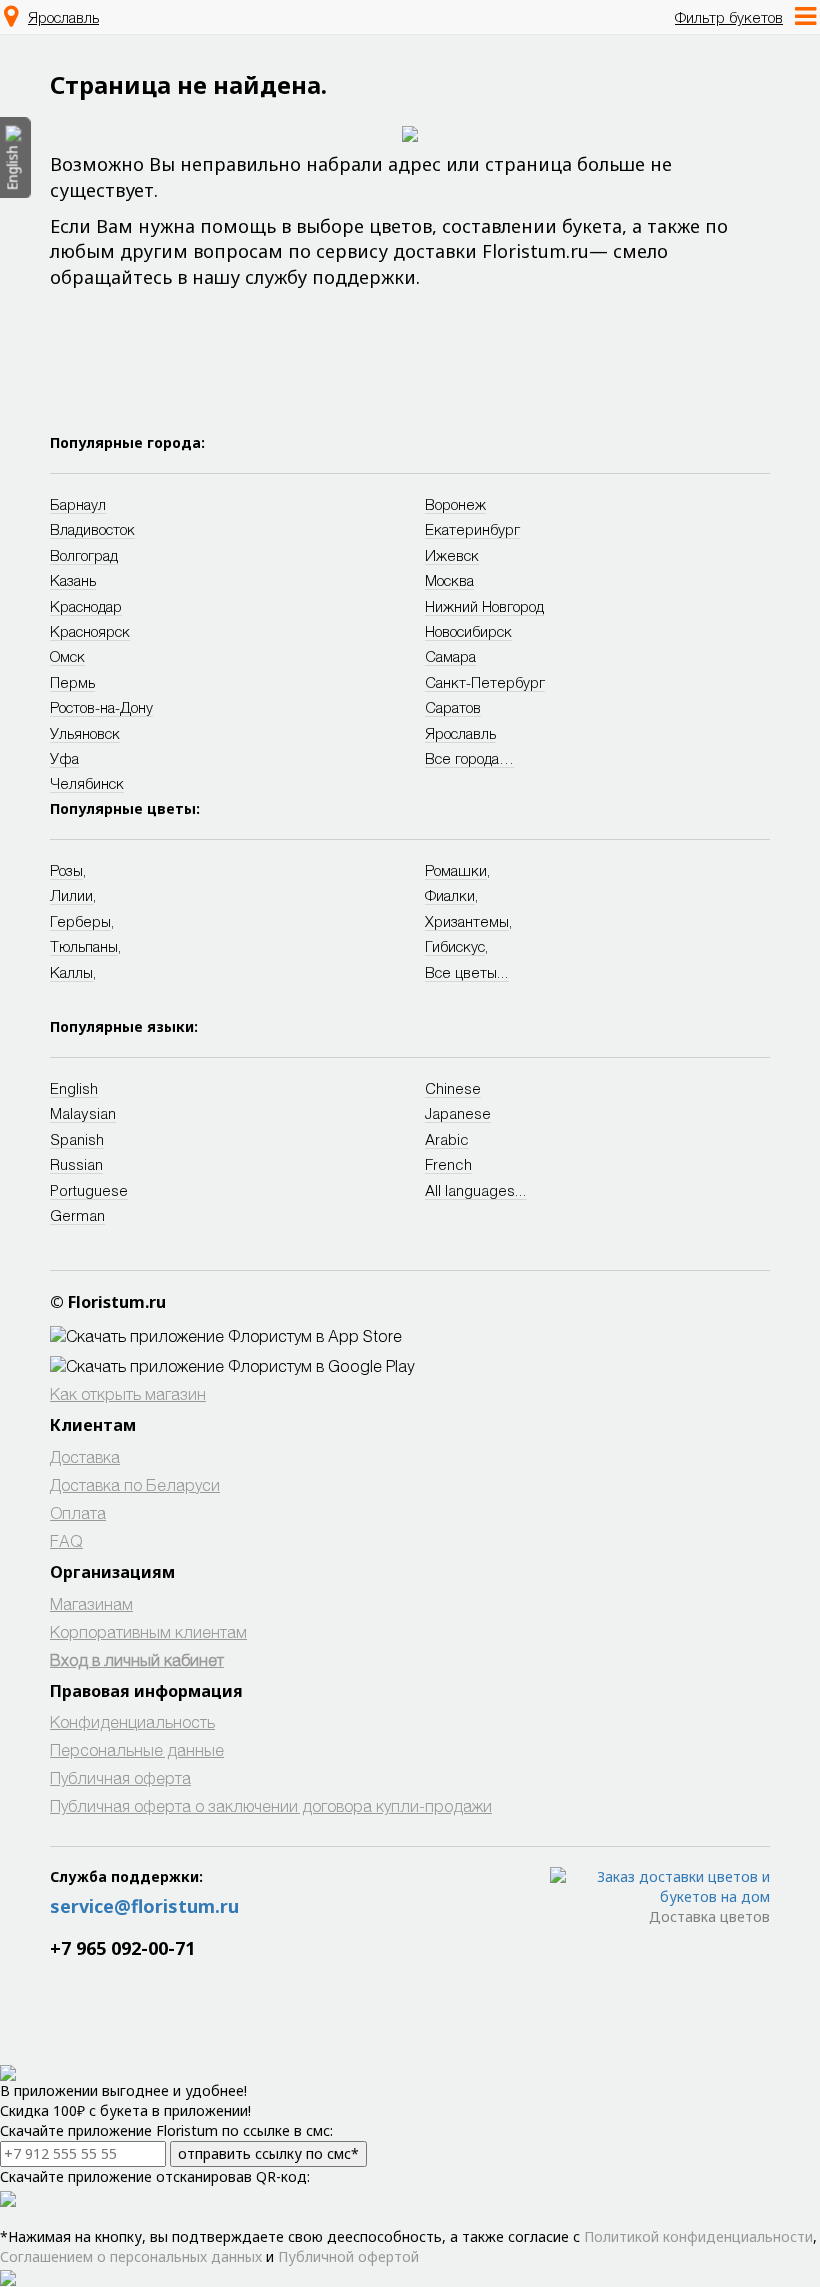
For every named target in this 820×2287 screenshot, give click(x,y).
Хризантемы (467, 921)
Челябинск (87, 783)
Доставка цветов (709, 1916)
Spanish (77, 1139)
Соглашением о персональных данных (131, 2256)
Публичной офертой (348, 2256)
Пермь (72, 682)
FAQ (66, 1540)
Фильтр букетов (729, 17)
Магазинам (91, 1603)
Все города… (469, 758)
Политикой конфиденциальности (698, 2236)
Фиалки (450, 895)
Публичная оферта (120, 1777)
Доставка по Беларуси (135, 1484)
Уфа (64, 758)
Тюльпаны (84, 946)
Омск (67, 656)
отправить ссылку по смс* (268, 2153)
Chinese (453, 1088)
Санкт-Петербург (485, 682)
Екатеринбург (472, 529)
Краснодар (86, 606)
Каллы (71, 972)
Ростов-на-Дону (101, 707)
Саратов (453, 707)
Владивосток (92, 529)
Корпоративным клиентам (148, 1631)
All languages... (476, 1190)
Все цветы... (467, 972)
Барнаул (78, 504)
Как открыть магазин (128, 1393)
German (77, 1215)
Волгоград (84, 555)
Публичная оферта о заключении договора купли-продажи (271, 1805)
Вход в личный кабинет (137, 1659)
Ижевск (452, 555)
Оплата (78, 1512)
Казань (73, 580)
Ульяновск (85, 733)
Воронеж (455, 504)
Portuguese (89, 1190)
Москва (449, 580)
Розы (66, 870)
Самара (450, 656)
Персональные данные (137, 1749)
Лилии (71, 895)
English (74, 1088)
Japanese (458, 1113)
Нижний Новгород (484, 606)
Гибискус (455, 946)
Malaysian (83, 1113)
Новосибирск (468, 631)
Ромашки (456, 870)
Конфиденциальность (132, 1721)
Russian (76, 1164)
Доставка (85, 1456)
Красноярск (90, 631)
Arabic (447, 1139)
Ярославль (63, 17)
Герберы (80, 921)
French (448, 1164)
